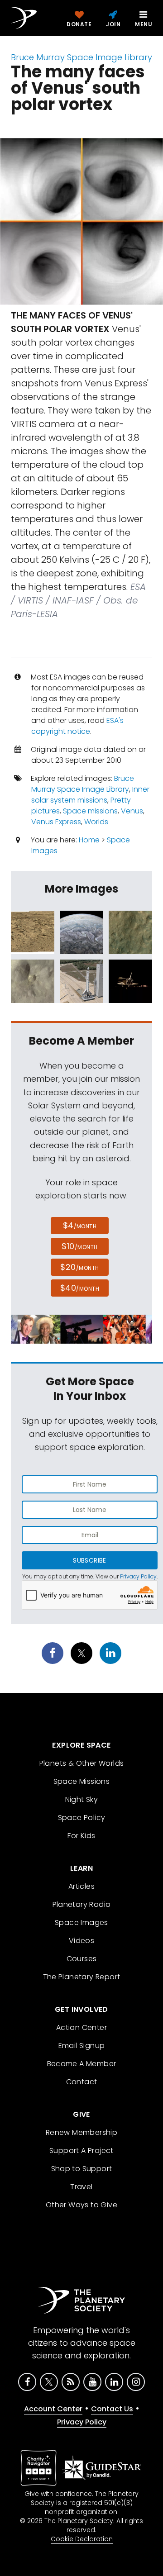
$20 (79, 1267)
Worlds (96, 822)
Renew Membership (81, 2132)
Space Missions (82, 1781)
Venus (132, 811)
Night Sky (82, 1799)
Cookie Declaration (82, 2539)
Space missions (90, 811)
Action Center (81, 2027)
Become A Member (82, 2064)
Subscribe (89, 1560)
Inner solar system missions (90, 795)
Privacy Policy (138, 1576)
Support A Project (81, 2151)
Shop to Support (82, 2169)
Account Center (53, 2409)
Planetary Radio (82, 1904)
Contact (82, 2082)
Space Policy (82, 1818)
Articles (81, 1886)
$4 (80, 1225)
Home (89, 840)
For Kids (81, 1836)
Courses (82, 1959)
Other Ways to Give (81, 2205)
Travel (81, 2187)
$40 (80, 1288)
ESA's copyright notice (77, 726)
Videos (81, 1941)
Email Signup (82, 2046)
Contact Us (112, 2409)
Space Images (81, 1922)
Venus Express (56, 822)
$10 (79, 1246)
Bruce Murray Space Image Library (81, 57)
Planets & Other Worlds (82, 1763)
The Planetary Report (82, 1977)
